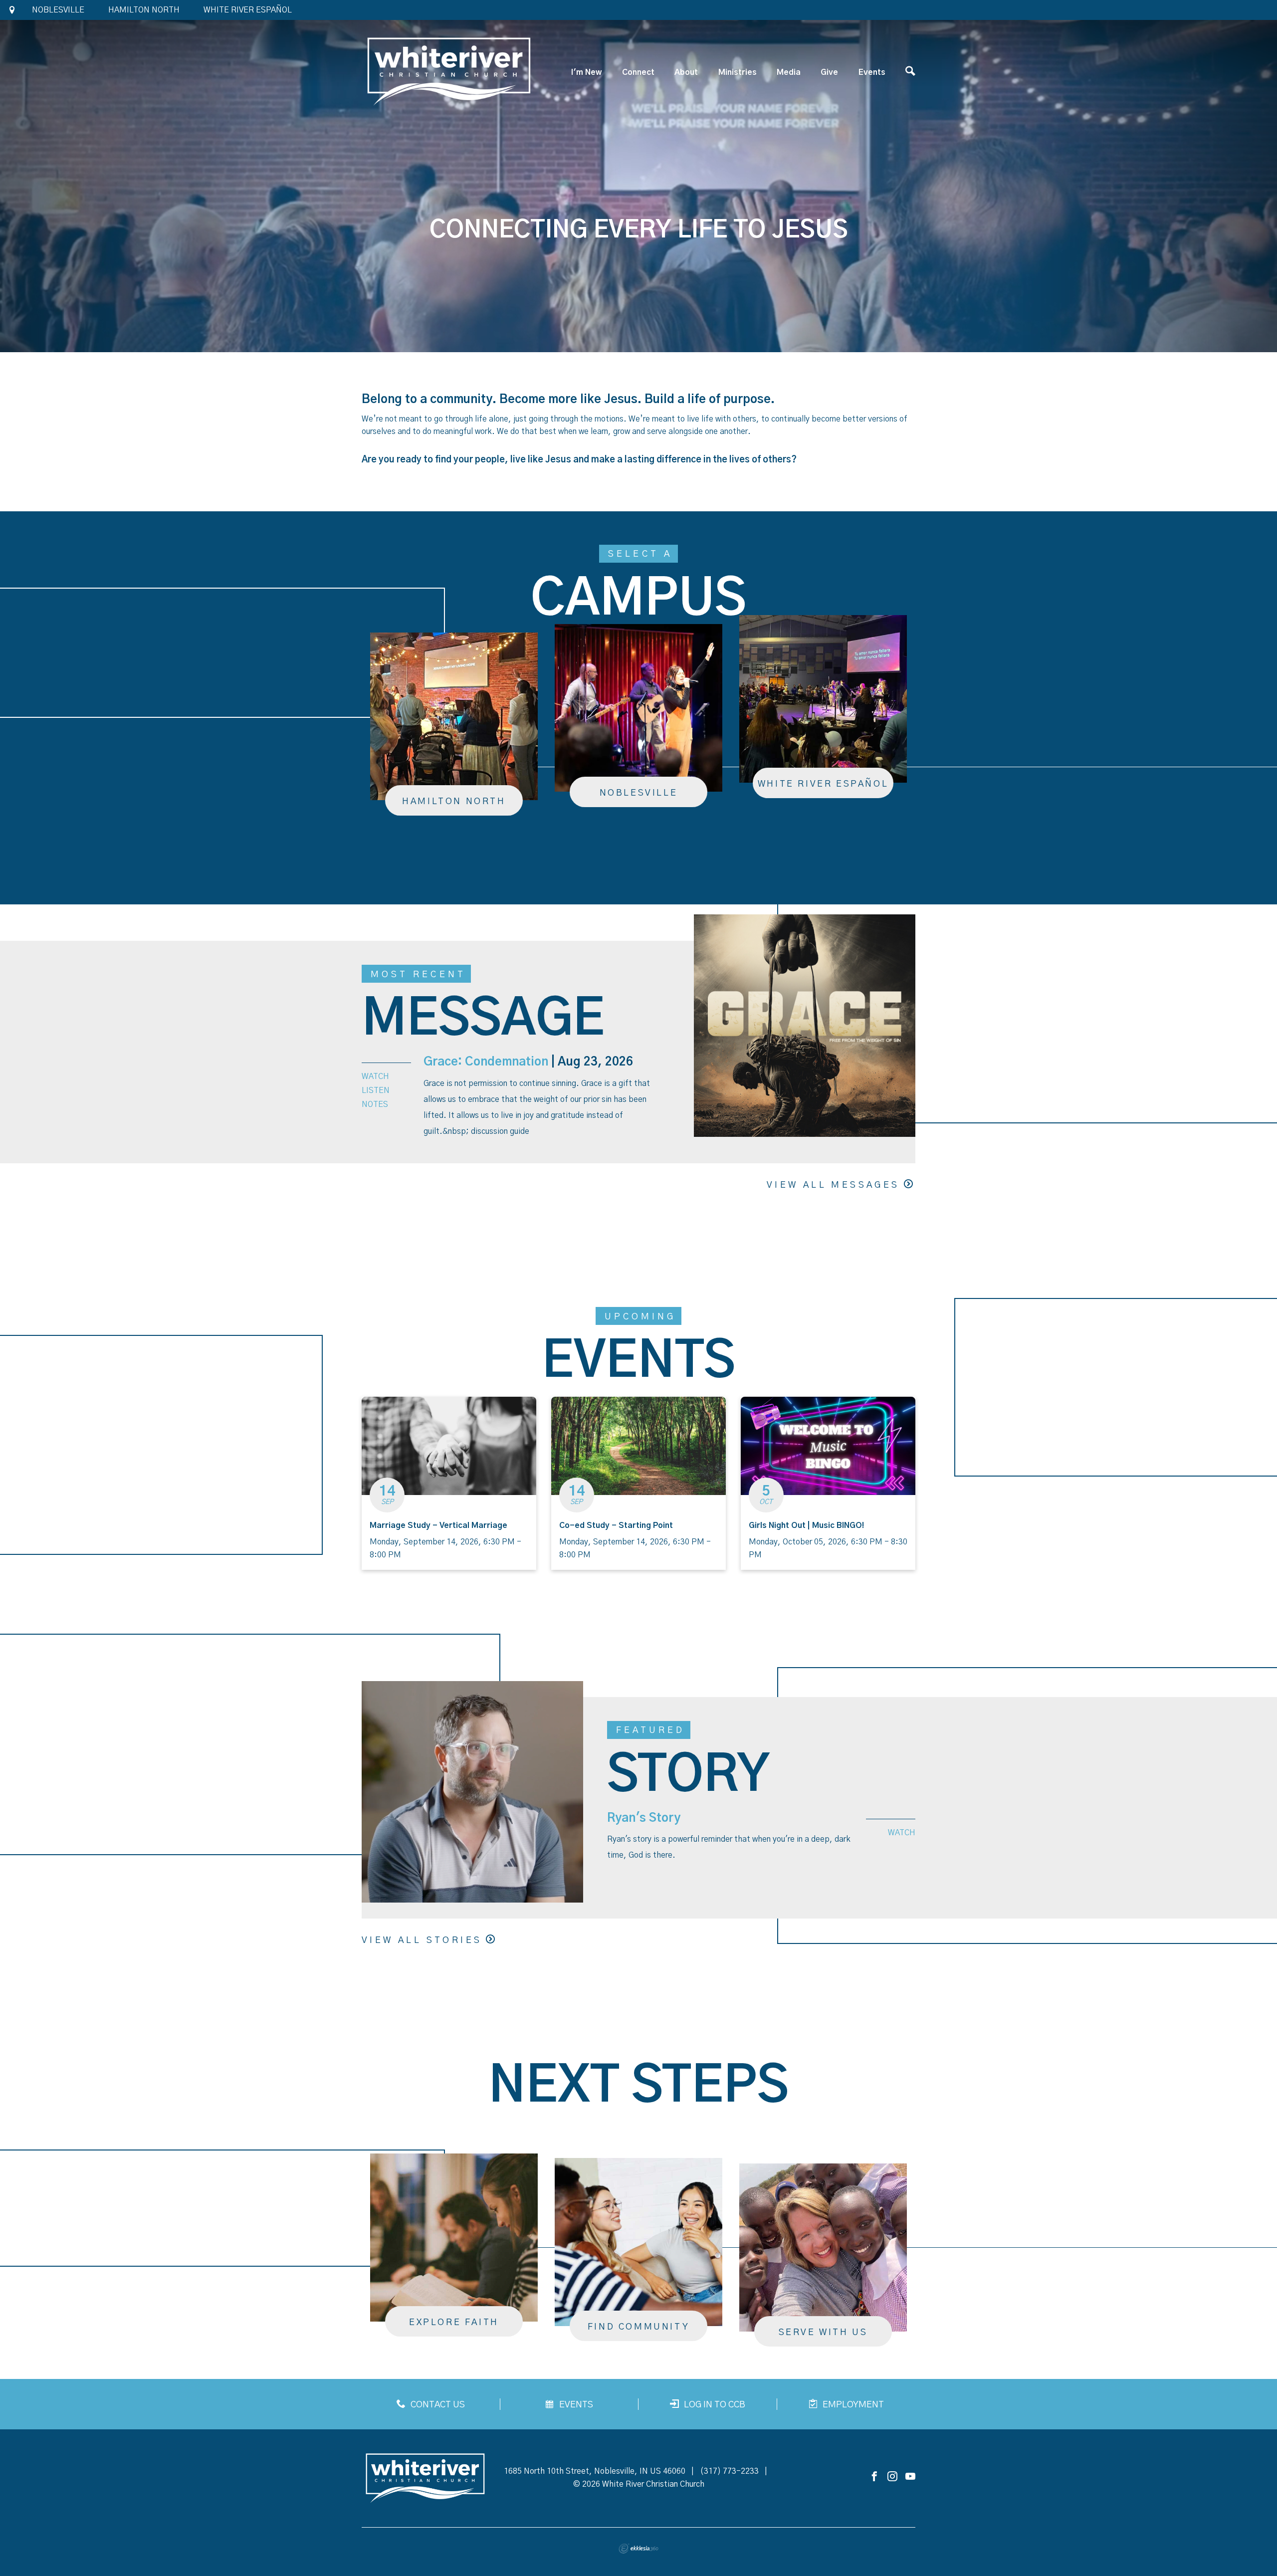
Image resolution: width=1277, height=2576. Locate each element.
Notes (375, 1104)
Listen (376, 1090)
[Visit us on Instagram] (892, 2477)
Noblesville (58, 10)
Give (829, 72)
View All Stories (422, 1940)
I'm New (586, 72)
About (686, 72)
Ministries (738, 72)
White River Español (248, 10)
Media (789, 72)
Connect (638, 72)
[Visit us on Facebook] (874, 2477)
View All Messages (833, 1185)
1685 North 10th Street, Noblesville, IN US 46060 (595, 2471)
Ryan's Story (644, 1818)
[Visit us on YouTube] (910, 2477)
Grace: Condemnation (486, 1062)
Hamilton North (144, 10)
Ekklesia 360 (638, 2549)
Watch (375, 1076)
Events (872, 72)
